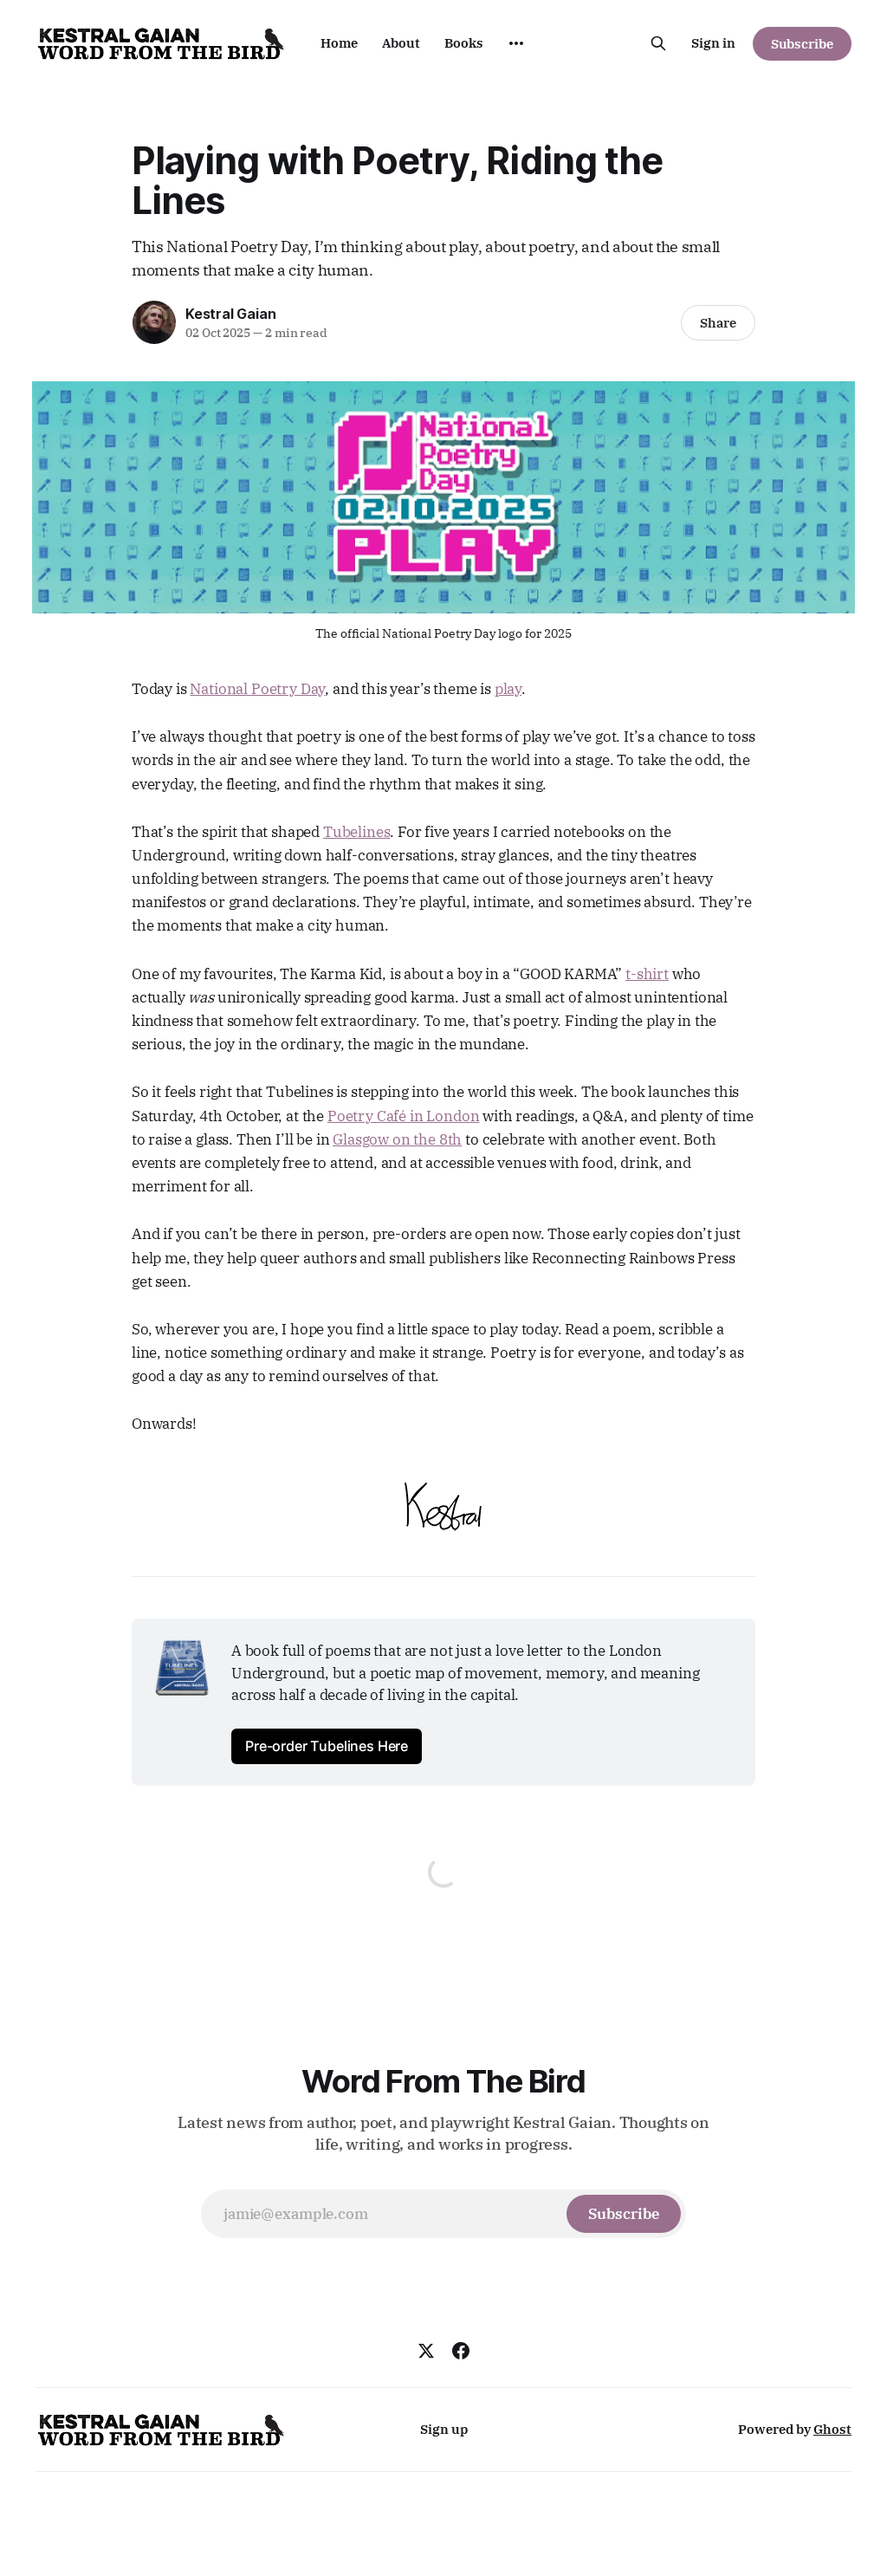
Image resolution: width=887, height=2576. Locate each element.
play (508, 689)
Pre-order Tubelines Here (327, 1746)
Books (464, 43)
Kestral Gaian (230, 314)
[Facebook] (461, 2351)
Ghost (832, 2429)
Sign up (444, 2429)
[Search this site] (658, 43)
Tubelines (356, 832)
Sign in (713, 43)
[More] (516, 43)
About (401, 43)
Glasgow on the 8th (397, 1139)
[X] (426, 2351)
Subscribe (802, 44)
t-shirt (647, 974)
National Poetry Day (257, 689)
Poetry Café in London (403, 1116)
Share (718, 323)
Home (339, 43)
